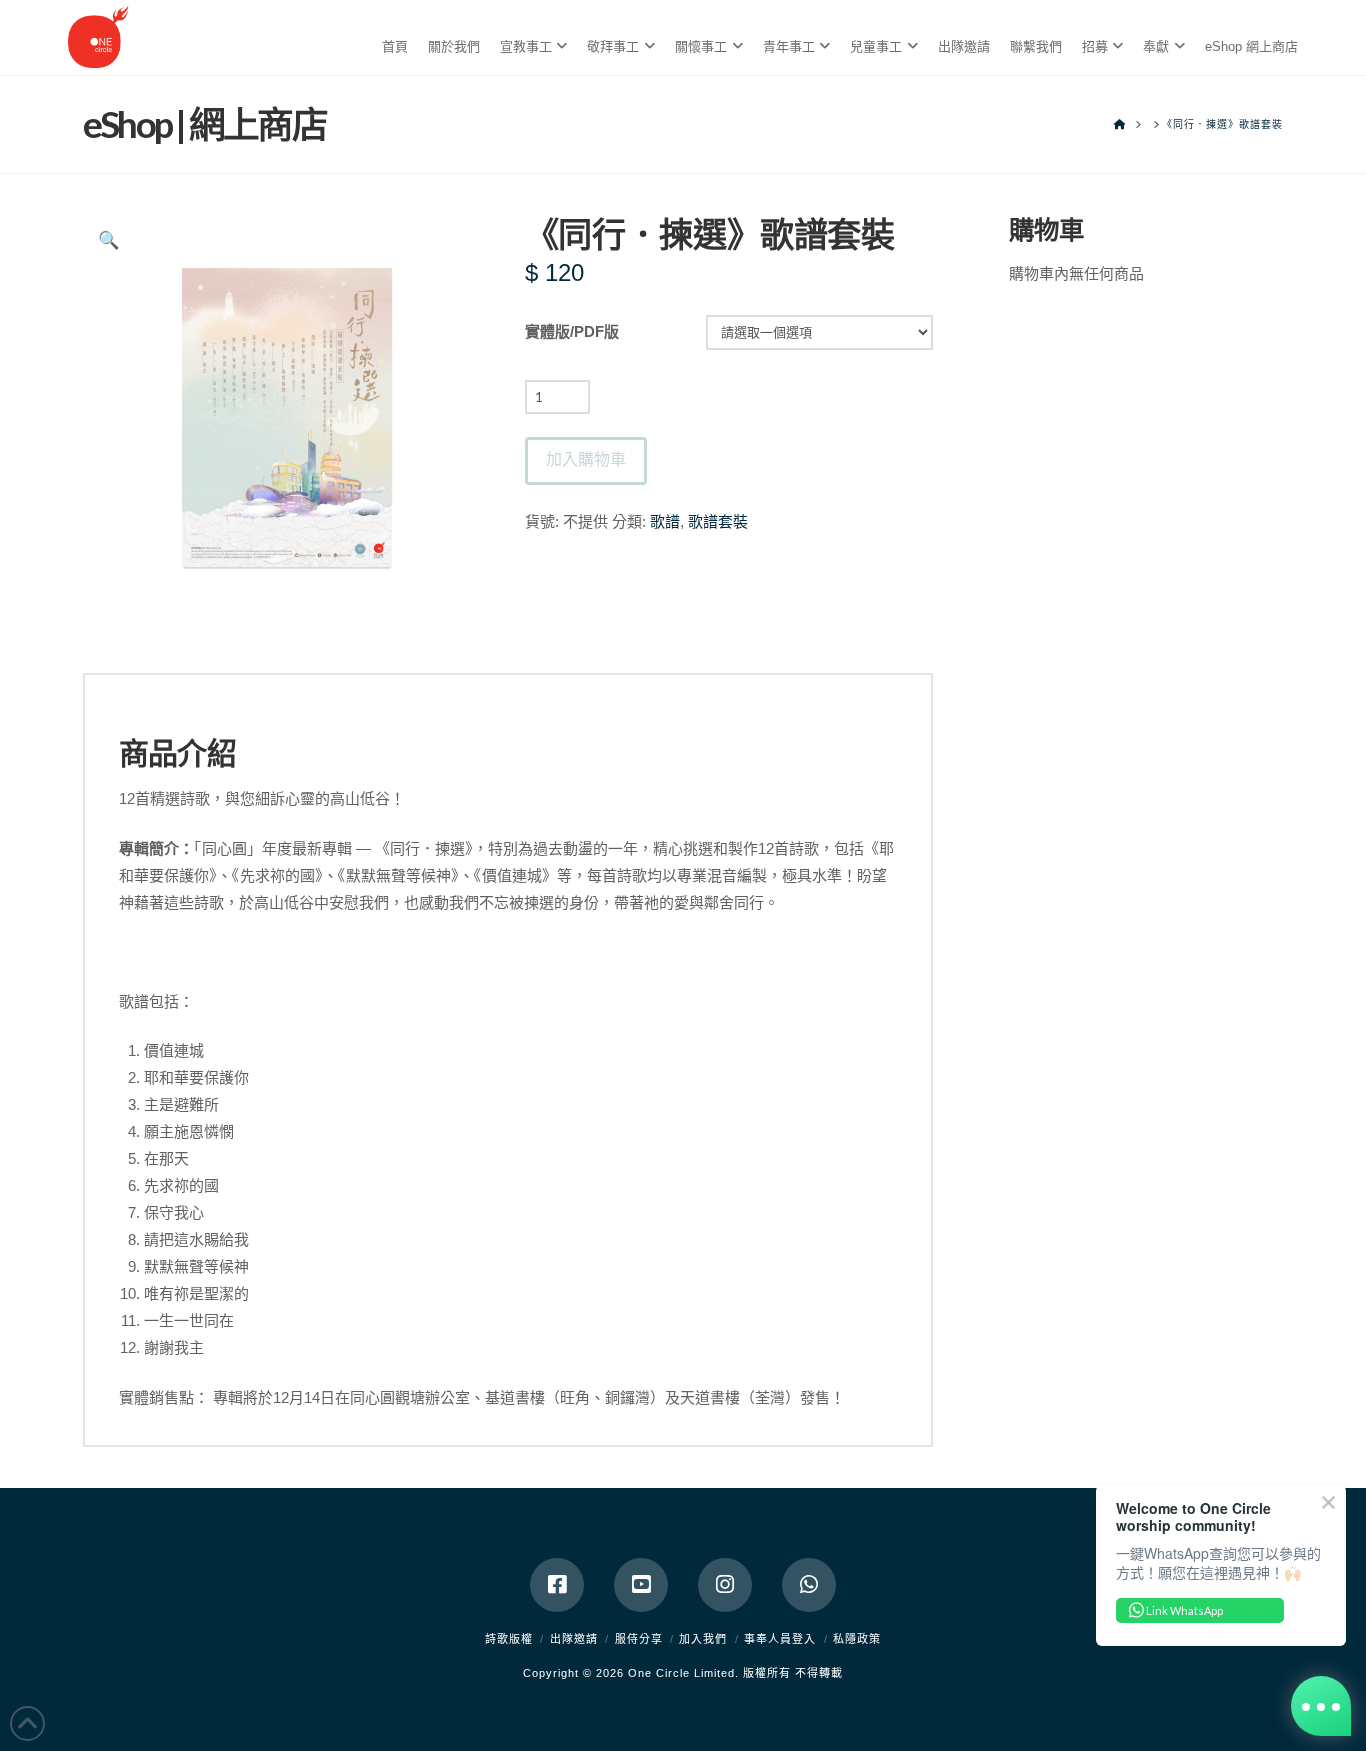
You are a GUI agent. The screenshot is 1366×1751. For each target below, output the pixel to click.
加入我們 (703, 1639)
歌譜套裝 (718, 521)
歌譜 (665, 521)
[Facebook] (557, 1585)
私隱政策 (857, 1639)
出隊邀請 (574, 1639)
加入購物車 (586, 458)
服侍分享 (639, 1639)
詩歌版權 (509, 1639)
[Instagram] (725, 1585)
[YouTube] (641, 1585)
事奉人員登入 (780, 1639)
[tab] (508, 688)
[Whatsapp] (809, 1585)
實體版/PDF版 (572, 331)
